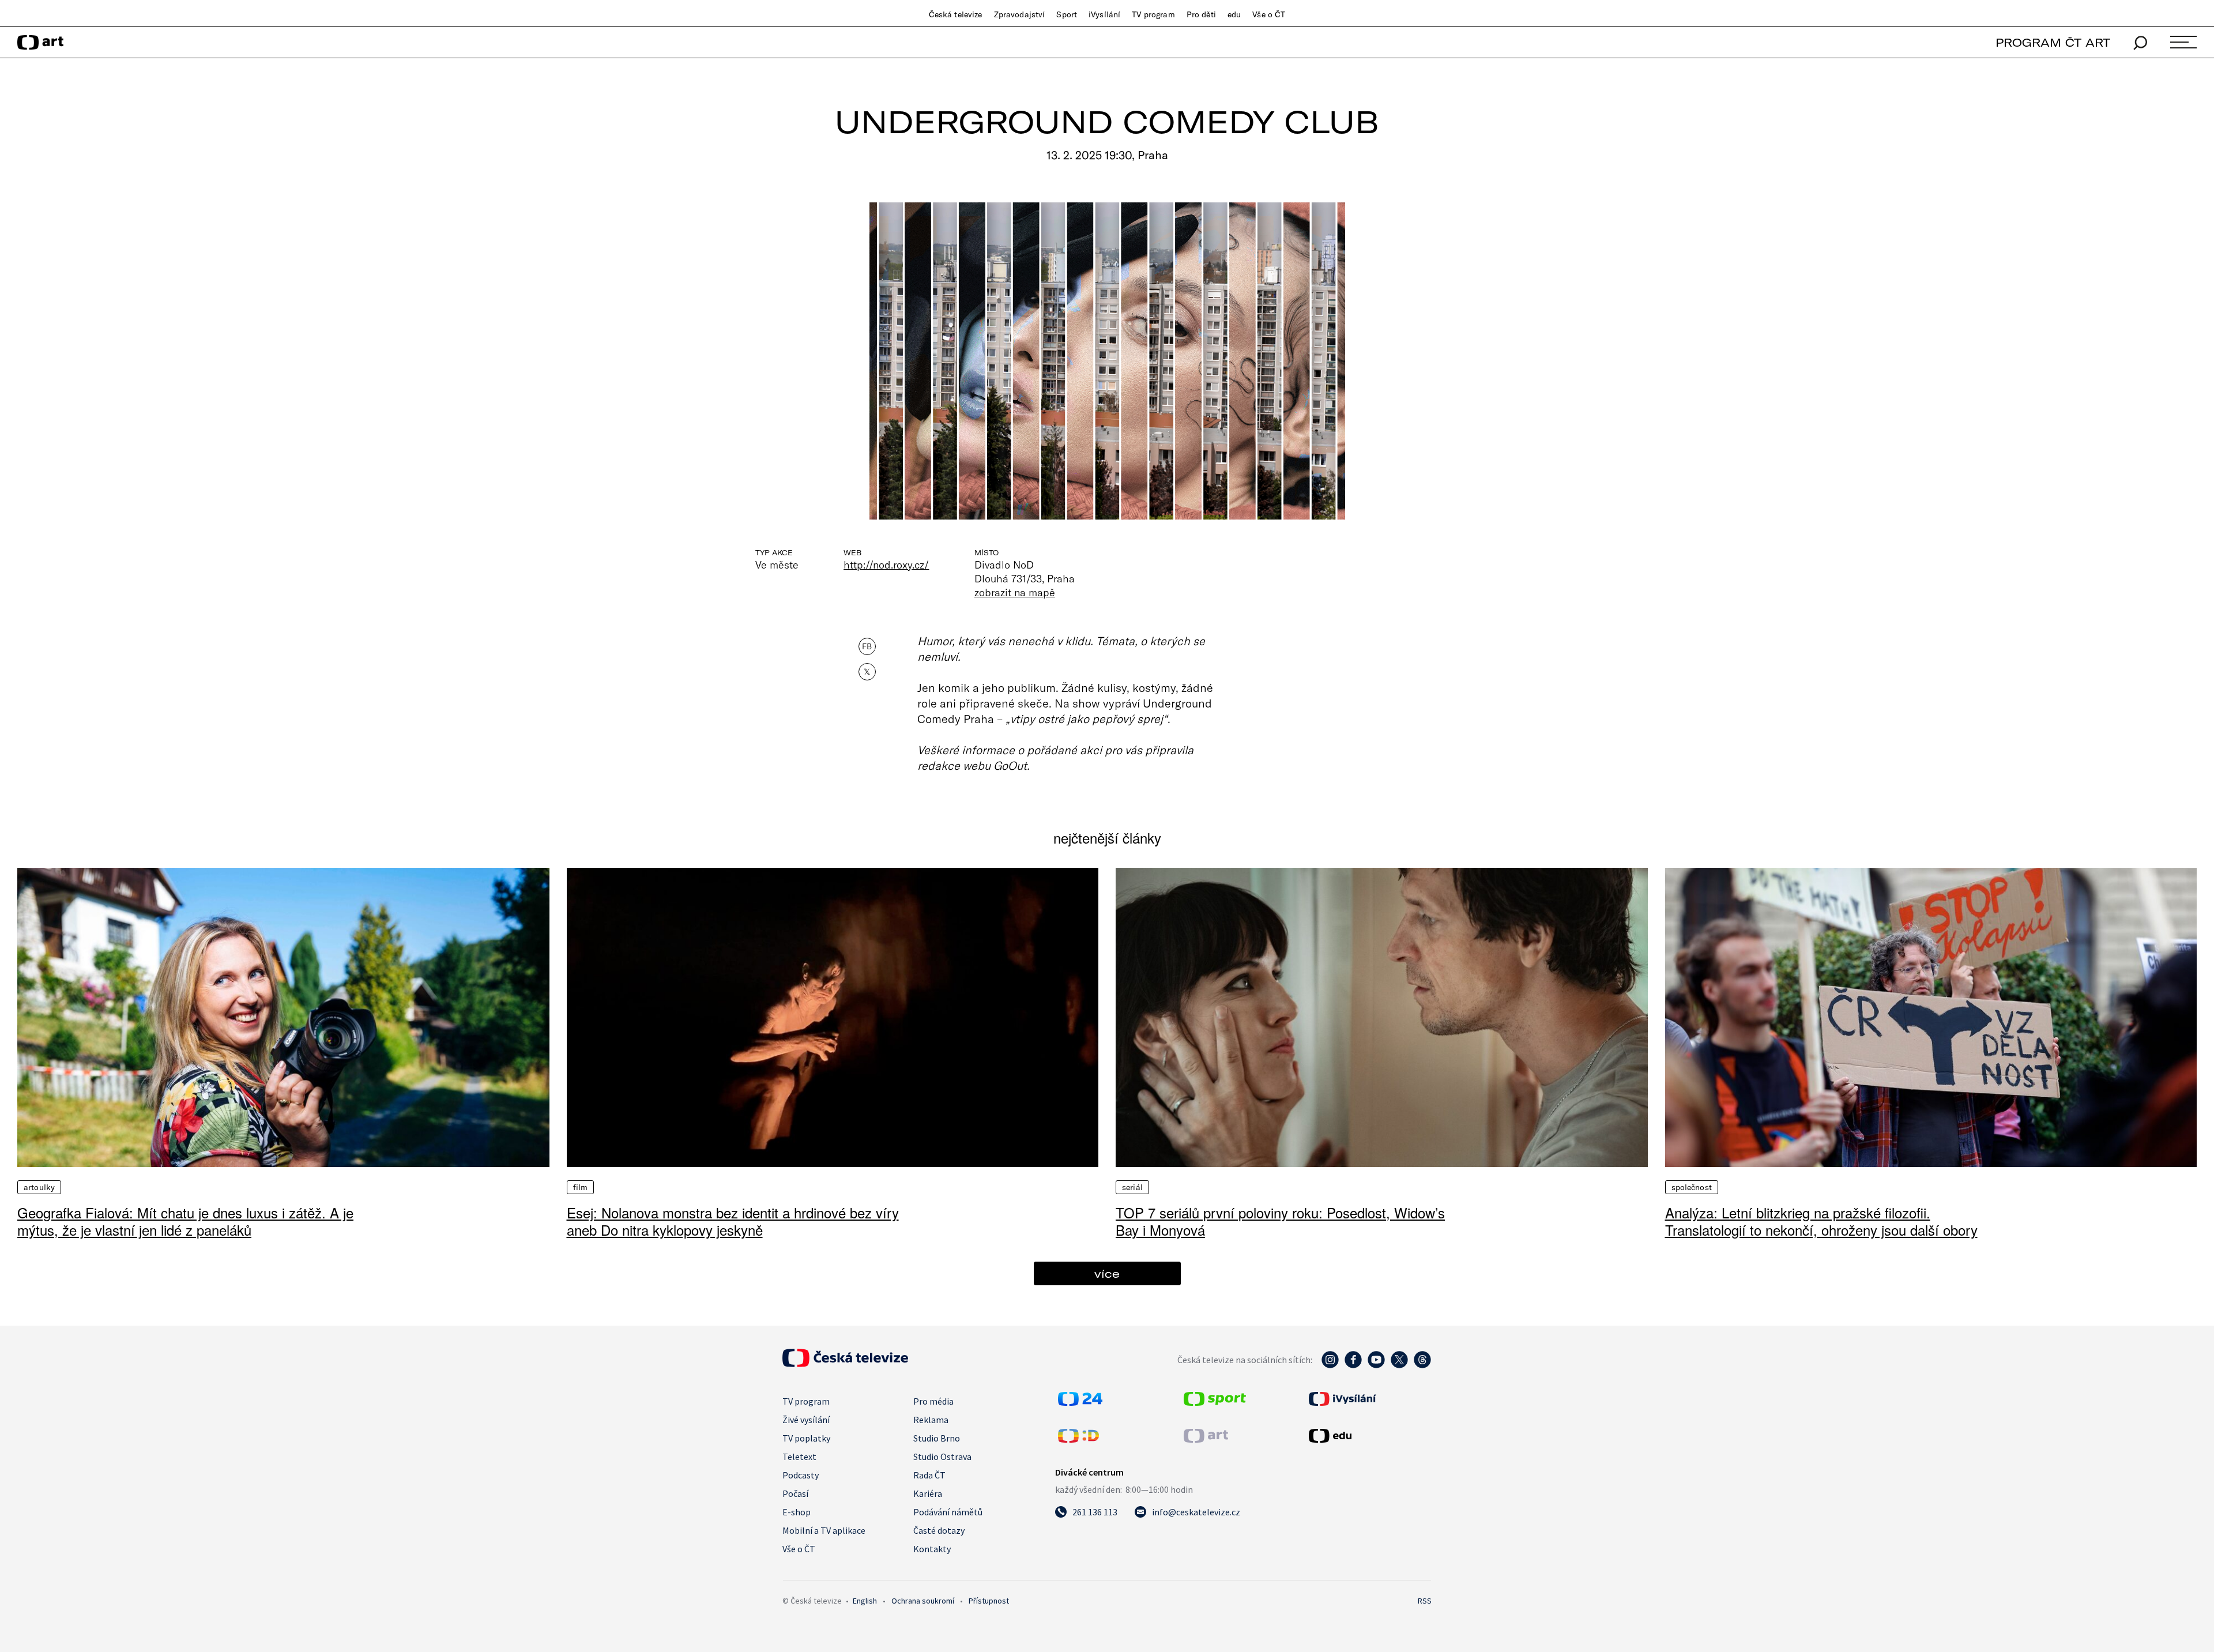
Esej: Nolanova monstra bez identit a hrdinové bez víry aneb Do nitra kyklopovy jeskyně (733, 1221)
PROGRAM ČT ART (2053, 42)
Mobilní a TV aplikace (824, 1530)
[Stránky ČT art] (1206, 1439)
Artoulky (39, 1187)
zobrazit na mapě (1015, 592)
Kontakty (932, 1549)
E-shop (797, 1512)
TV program (1153, 14)
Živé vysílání (806, 1420)
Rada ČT (929, 1475)
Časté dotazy (939, 1530)
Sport (1067, 14)
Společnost (1692, 1187)
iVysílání (1104, 14)
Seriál (1132, 1187)
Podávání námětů (948, 1512)
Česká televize (956, 14)
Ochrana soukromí (923, 1601)
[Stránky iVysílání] (1369, 1399)
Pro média (933, 1401)
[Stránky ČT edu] (1369, 1436)
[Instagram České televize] (1330, 1365)
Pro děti (1201, 14)
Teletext (799, 1457)
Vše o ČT (1269, 14)
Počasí (795, 1493)
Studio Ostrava (942, 1457)
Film (581, 1187)
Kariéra (928, 1493)
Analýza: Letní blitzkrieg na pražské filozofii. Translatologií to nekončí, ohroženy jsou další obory (1821, 1221)
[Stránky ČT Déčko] (1078, 1439)
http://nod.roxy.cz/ (886, 565)
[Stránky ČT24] (1080, 1402)
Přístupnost (989, 1601)
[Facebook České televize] (1353, 1365)
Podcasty (801, 1475)
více (1107, 1273)
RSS (1425, 1601)
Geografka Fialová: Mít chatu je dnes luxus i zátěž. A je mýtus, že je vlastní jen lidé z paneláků (185, 1221)
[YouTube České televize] (1376, 1365)
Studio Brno (937, 1438)
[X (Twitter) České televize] (1399, 1365)
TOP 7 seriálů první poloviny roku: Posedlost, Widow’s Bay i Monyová (1280, 1221)
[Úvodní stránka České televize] (845, 1364)
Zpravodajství (1020, 14)
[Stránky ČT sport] (1215, 1402)
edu (1234, 14)
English (865, 1601)
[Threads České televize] (1422, 1365)
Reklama (931, 1420)
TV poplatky (806, 1438)
